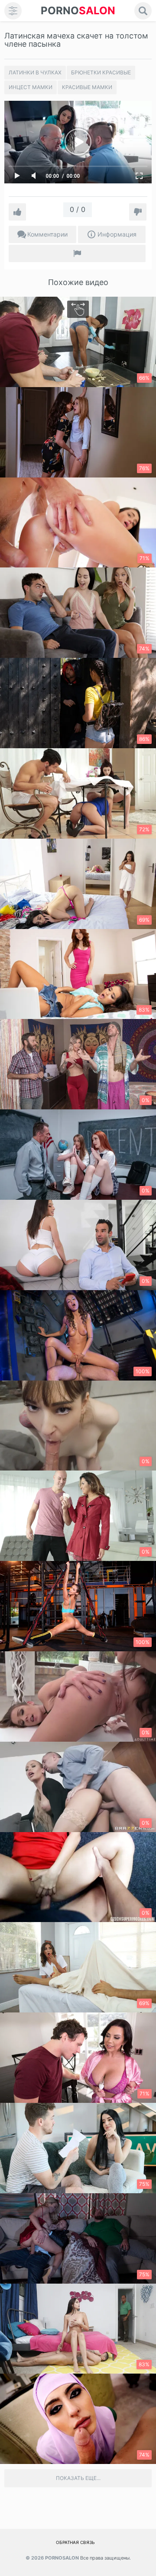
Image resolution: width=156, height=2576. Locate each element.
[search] (143, 11)
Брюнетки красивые (101, 72)
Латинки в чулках (35, 72)
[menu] (13, 11)
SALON (78, 11)
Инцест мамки (31, 87)
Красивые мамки (87, 87)
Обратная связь (75, 2542)
